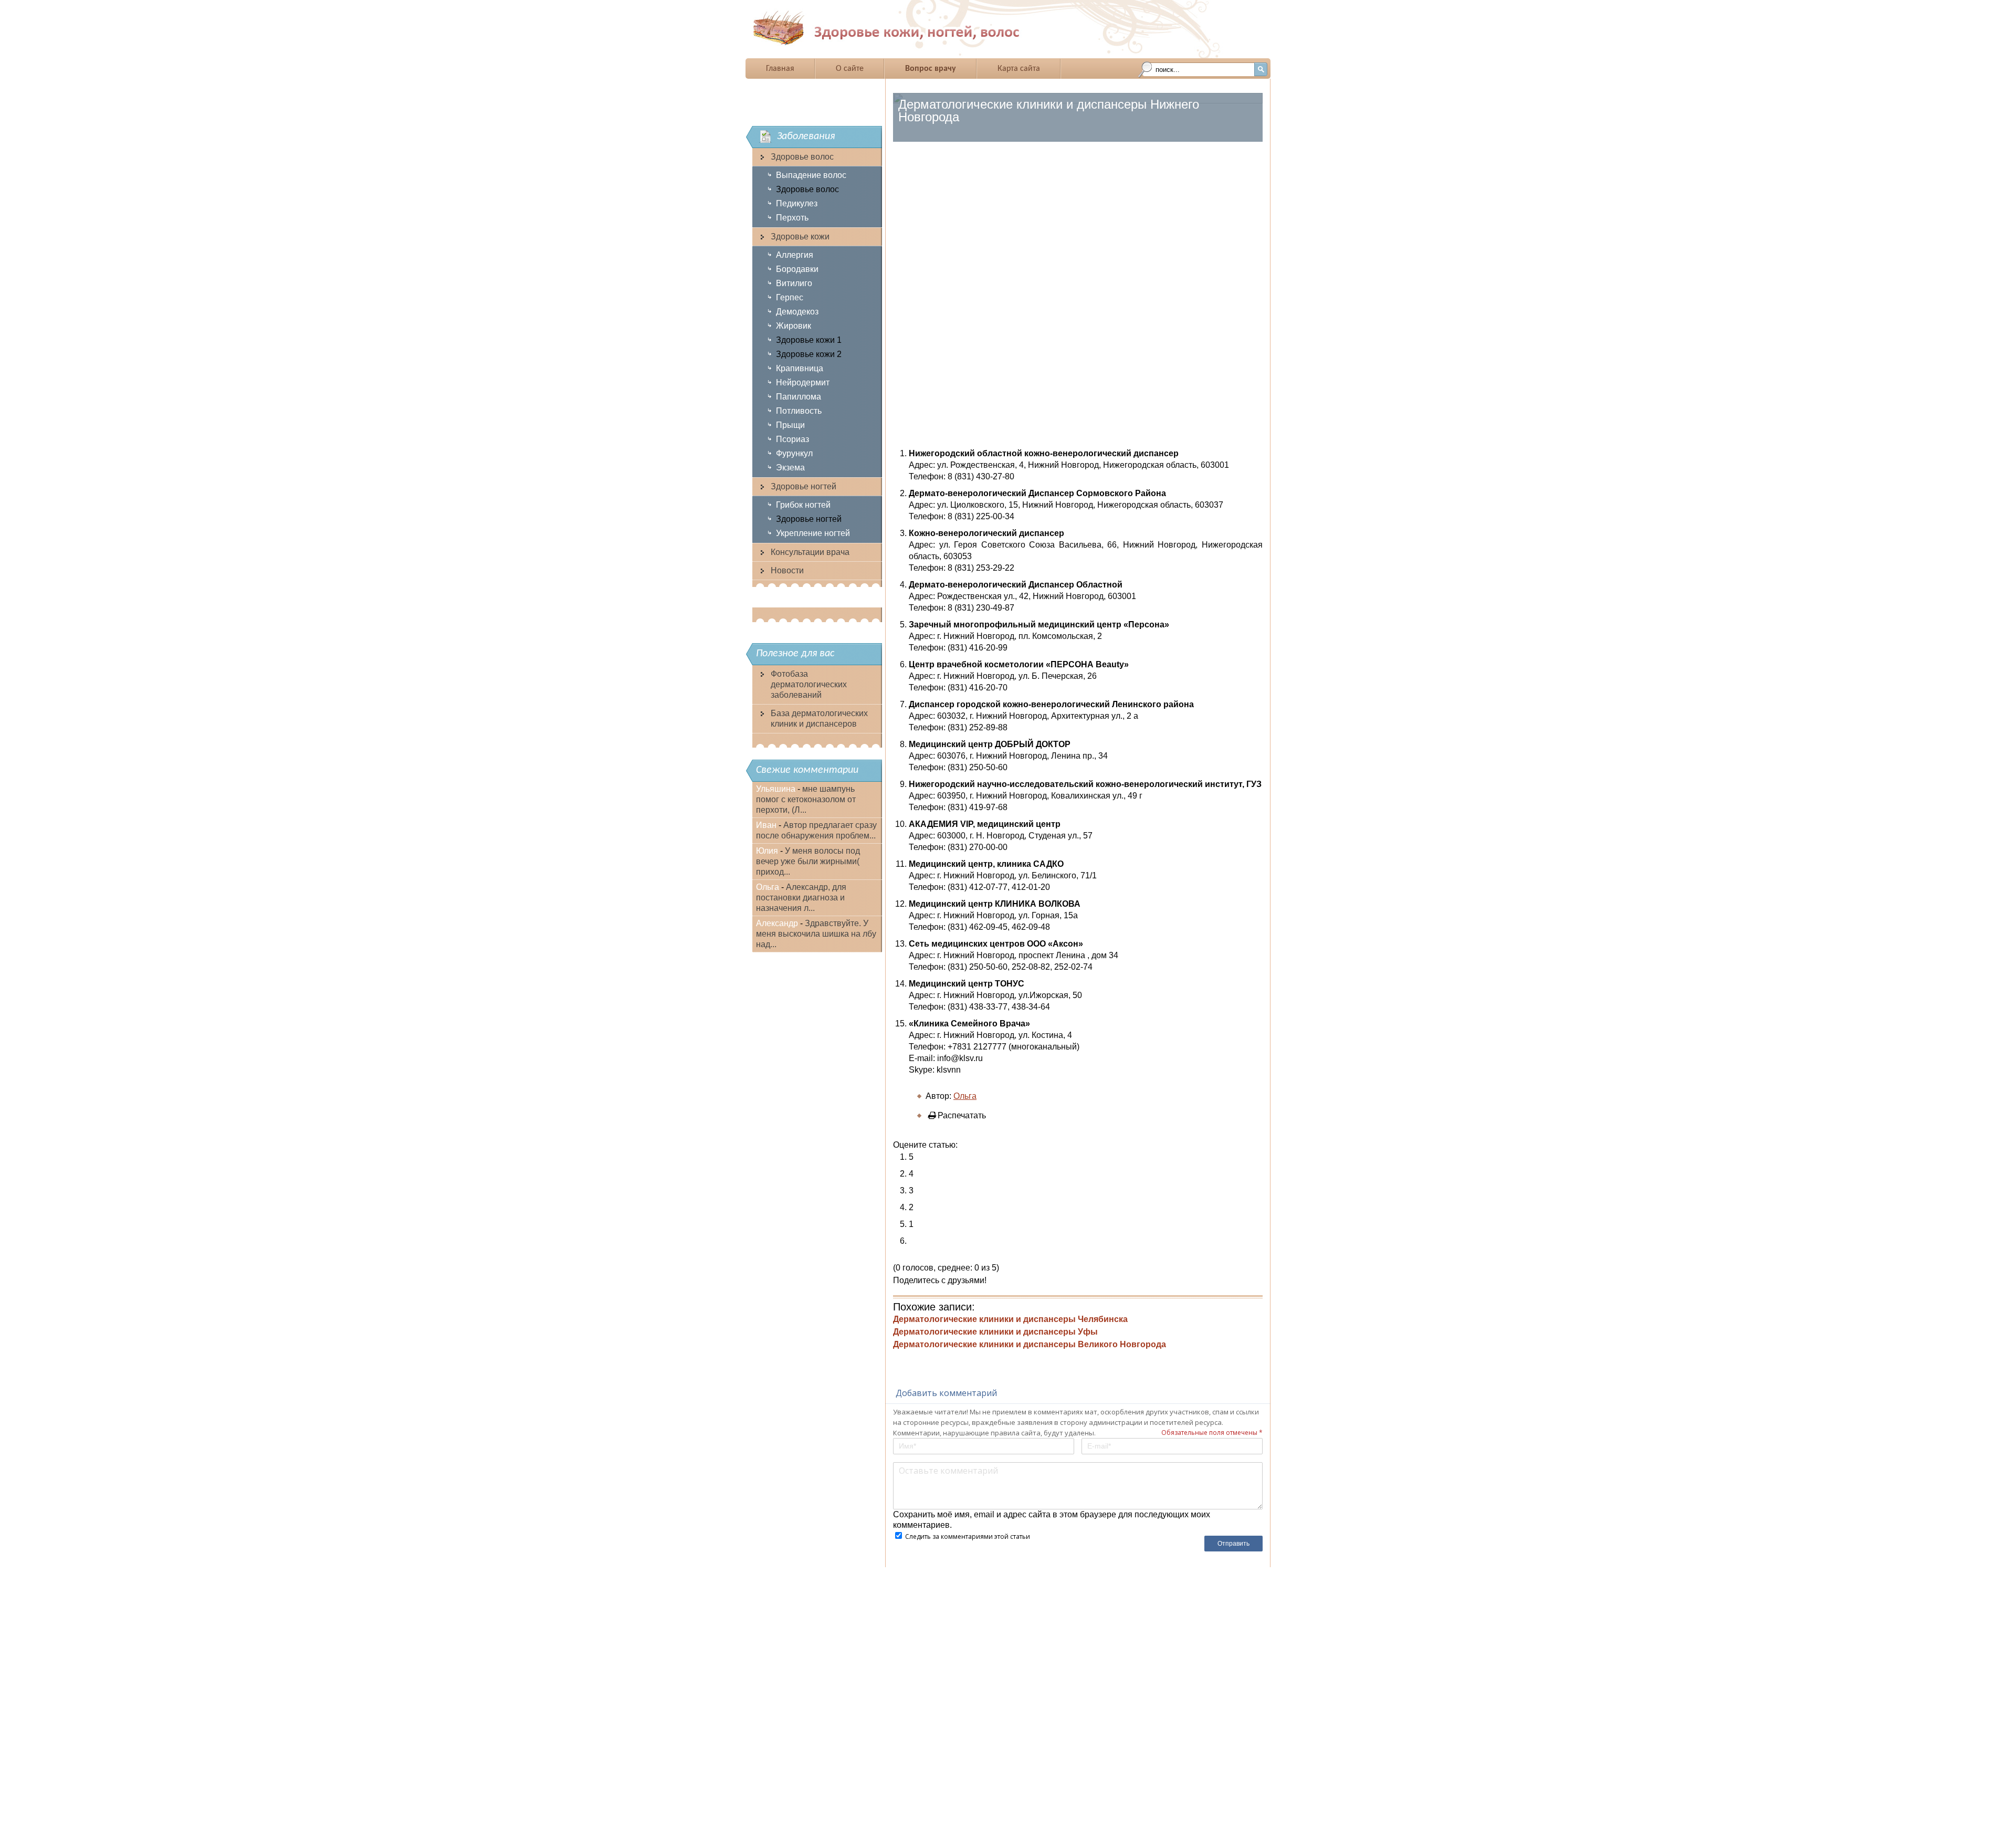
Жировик (794, 326)
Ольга (965, 1096)
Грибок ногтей (803, 505)
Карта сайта (1019, 69)
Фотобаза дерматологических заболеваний (809, 684)
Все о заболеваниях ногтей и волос (918, 28)
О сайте (850, 69)
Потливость (799, 411)
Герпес (790, 297)
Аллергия (795, 255)
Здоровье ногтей (804, 486)
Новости (787, 570)
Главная (780, 69)
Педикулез (797, 203)
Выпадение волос (811, 175)
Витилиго (794, 283)
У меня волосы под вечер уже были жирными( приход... (808, 861)
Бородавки (797, 269)
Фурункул (794, 453)
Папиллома (799, 397)
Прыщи (790, 425)
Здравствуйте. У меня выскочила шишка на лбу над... (816, 934)
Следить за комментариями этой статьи (968, 1536)
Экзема (790, 468)
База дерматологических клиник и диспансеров (819, 718)
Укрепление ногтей (813, 533)
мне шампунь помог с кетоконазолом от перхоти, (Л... (806, 799)
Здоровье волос (802, 157)
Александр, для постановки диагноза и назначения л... (801, 898)
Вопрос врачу (931, 69)
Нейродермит (803, 382)
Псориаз (792, 439)
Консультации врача (810, 552)
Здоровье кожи (800, 237)
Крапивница (800, 368)
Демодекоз (797, 312)
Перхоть (792, 218)
